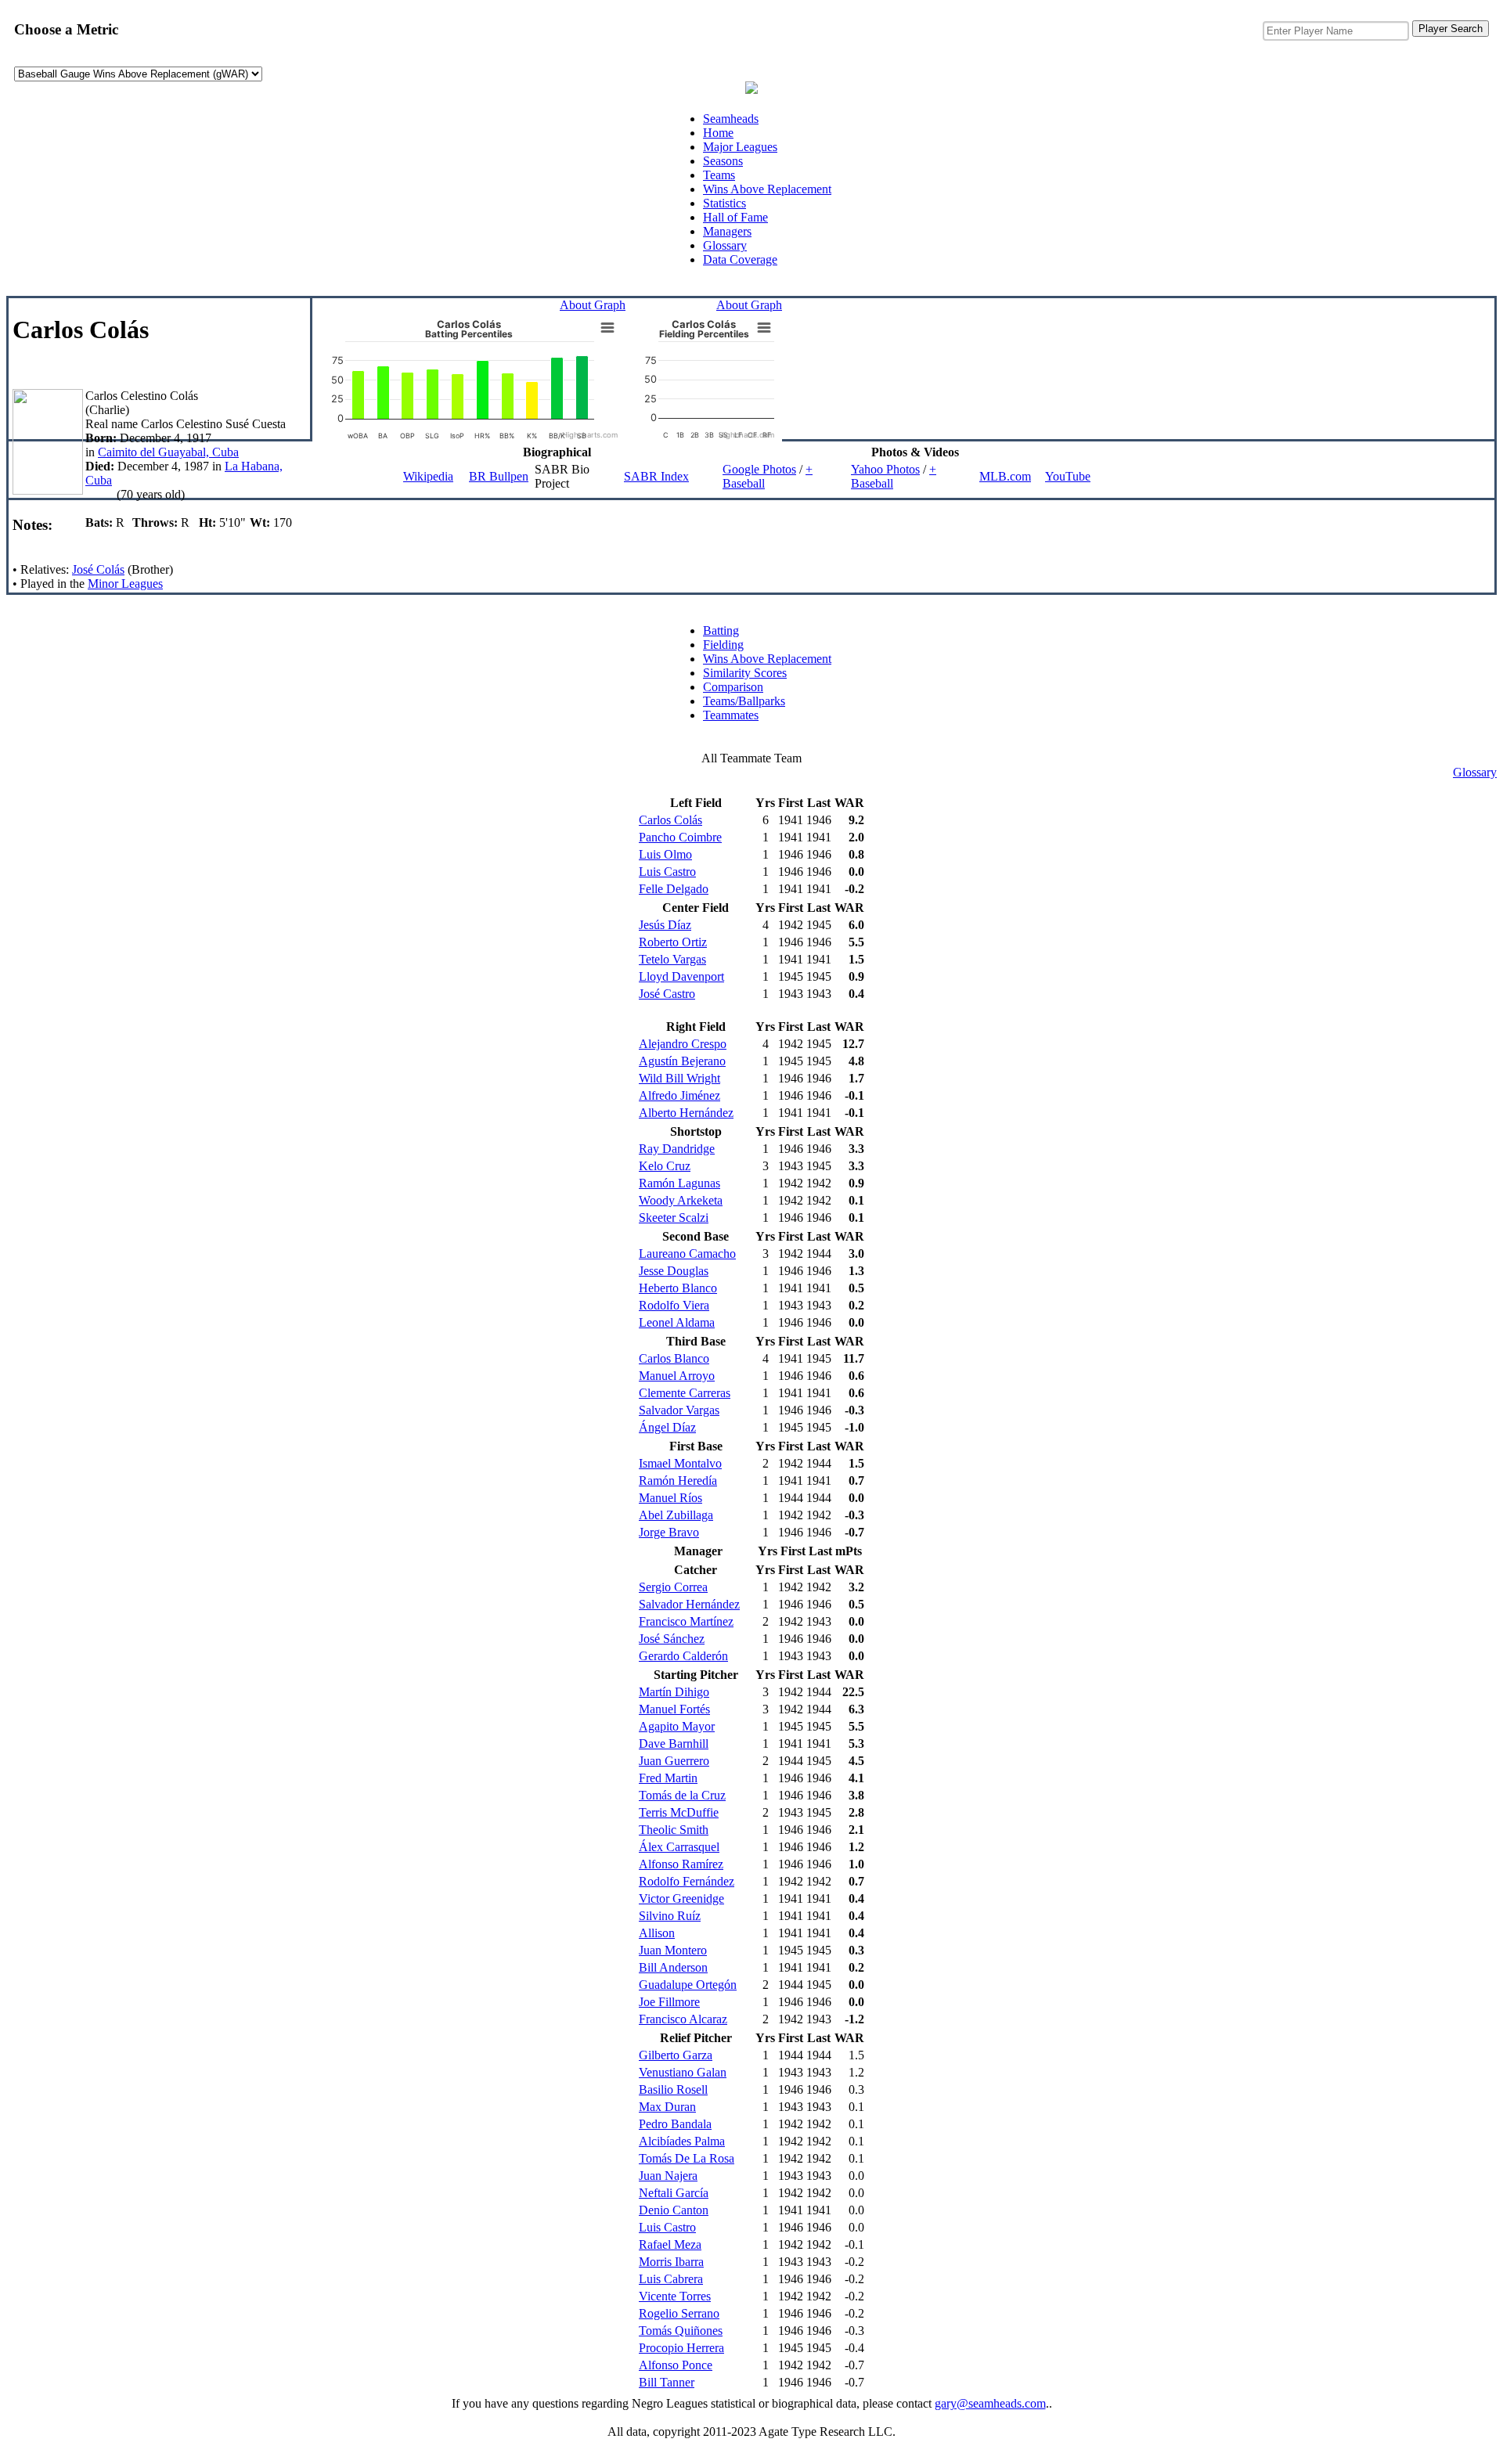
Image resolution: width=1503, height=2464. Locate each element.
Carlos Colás (670, 820)
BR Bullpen (499, 476)
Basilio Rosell (673, 2089)
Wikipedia (428, 476)
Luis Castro (667, 872)
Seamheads (731, 119)
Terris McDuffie (679, 1812)
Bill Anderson (673, 1967)
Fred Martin (668, 1778)
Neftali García (674, 2193)
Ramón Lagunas (679, 1183)
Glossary (725, 245)
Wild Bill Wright (679, 1078)
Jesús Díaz (665, 925)
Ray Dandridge (677, 1149)
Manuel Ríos (670, 1498)
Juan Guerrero (674, 1761)
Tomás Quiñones (681, 2331)
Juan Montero (673, 1950)
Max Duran (667, 2107)
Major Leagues (740, 147)
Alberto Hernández (686, 1113)
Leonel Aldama (677, 1322)
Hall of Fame (735, 217)
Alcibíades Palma (682, 2141)
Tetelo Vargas (672, 959)
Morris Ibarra (671, 2262)
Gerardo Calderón (683, 1656)
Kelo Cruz (665, 1166)
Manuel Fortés (674, 1709)
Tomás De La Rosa (687, 2158)
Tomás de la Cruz (682, 1795)
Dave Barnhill (674, 1744)
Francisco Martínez (686, 1621)
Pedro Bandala (675, 2124)
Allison (657, 1933)
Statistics (724, 203)
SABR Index (656, 476)
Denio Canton (674, 2210)
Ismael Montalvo (680, 1463)
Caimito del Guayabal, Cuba (168, 452)
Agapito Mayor (677, 1726)
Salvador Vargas (679, 1410)
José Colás (98, 569)
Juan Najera (668, 2176)
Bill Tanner (667, 2382)
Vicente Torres (675, 2296)
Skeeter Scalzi (674, 1218)
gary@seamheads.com (990, 2403)
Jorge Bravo (669, 1532)
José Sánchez (672, 1639)
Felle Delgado (674, 889)
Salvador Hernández (689, 1604)
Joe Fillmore (669, 2002)
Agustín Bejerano (682, 1061)
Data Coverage (740, 259)
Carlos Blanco (674, 1358)
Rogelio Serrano (679, 2313)
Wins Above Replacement (767, 189)
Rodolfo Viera (674, 1305)
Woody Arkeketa (681, 1200)
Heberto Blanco (678, 1288)
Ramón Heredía (678, 1481)
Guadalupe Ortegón (688, 1985)
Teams (719, 175)
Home (718, 133)
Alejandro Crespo (683, 1044)
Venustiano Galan (683, 2072)
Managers (727, 231)
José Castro (667, 994)
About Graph (593, 305)
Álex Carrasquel (679, 1847)
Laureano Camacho (687, 1254)
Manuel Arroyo (677, 1376)
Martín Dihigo (674, 1692)
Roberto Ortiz (673, 942)
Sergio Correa (673, 1587)
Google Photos (759, 469)
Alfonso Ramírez (681, 1864)
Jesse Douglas (674, 1271)
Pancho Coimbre (680, 837)
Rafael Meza (670, 2244)
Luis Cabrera (671, 2279)
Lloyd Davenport (681, 976)
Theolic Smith (674, 1830)
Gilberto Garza (676, 2055)
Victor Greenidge (681, 1898)
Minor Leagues (125, 584)
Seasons (723, 161)
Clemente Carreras (685, 1393)
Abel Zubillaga (676, 1515)
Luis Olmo (665, 854)
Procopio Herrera (681, 2348)
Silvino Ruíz (670, 1916)
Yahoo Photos (885, 469)
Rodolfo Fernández (687, 1881)
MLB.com (1005, 476)
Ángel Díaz (667, 1427)
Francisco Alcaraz (683, 2019)
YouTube (1068, 476)
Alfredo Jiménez (679, 1095)
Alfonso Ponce (676, 2365)
